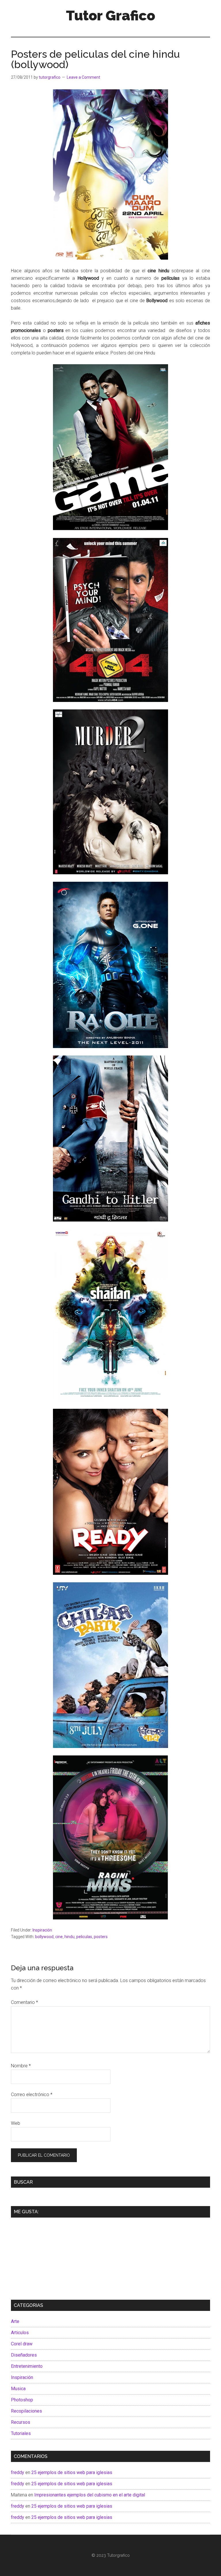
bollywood (44, 1937)
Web (16, 2123)
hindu (69, 1937)
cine (59, 1937)
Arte (15, 2321)
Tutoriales (21, 2433)
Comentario (24, 2002)
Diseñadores (24, 2355)
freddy (18, 2472)
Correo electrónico (32, 2094)
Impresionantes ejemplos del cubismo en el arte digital (90, 2495)
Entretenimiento (27, 2366)
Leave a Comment (83, 77)
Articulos (20, 2333)
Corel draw (22, 2344)
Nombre (21, 2066)
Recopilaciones (26, 2411)
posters (101, 1937)
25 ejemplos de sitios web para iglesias (72, 2472)
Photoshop (22, 2400)
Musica (18, 2389)
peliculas (84, 1937)
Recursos (21, 2422)
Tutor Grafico (110, 16)
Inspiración (42, 1930)
